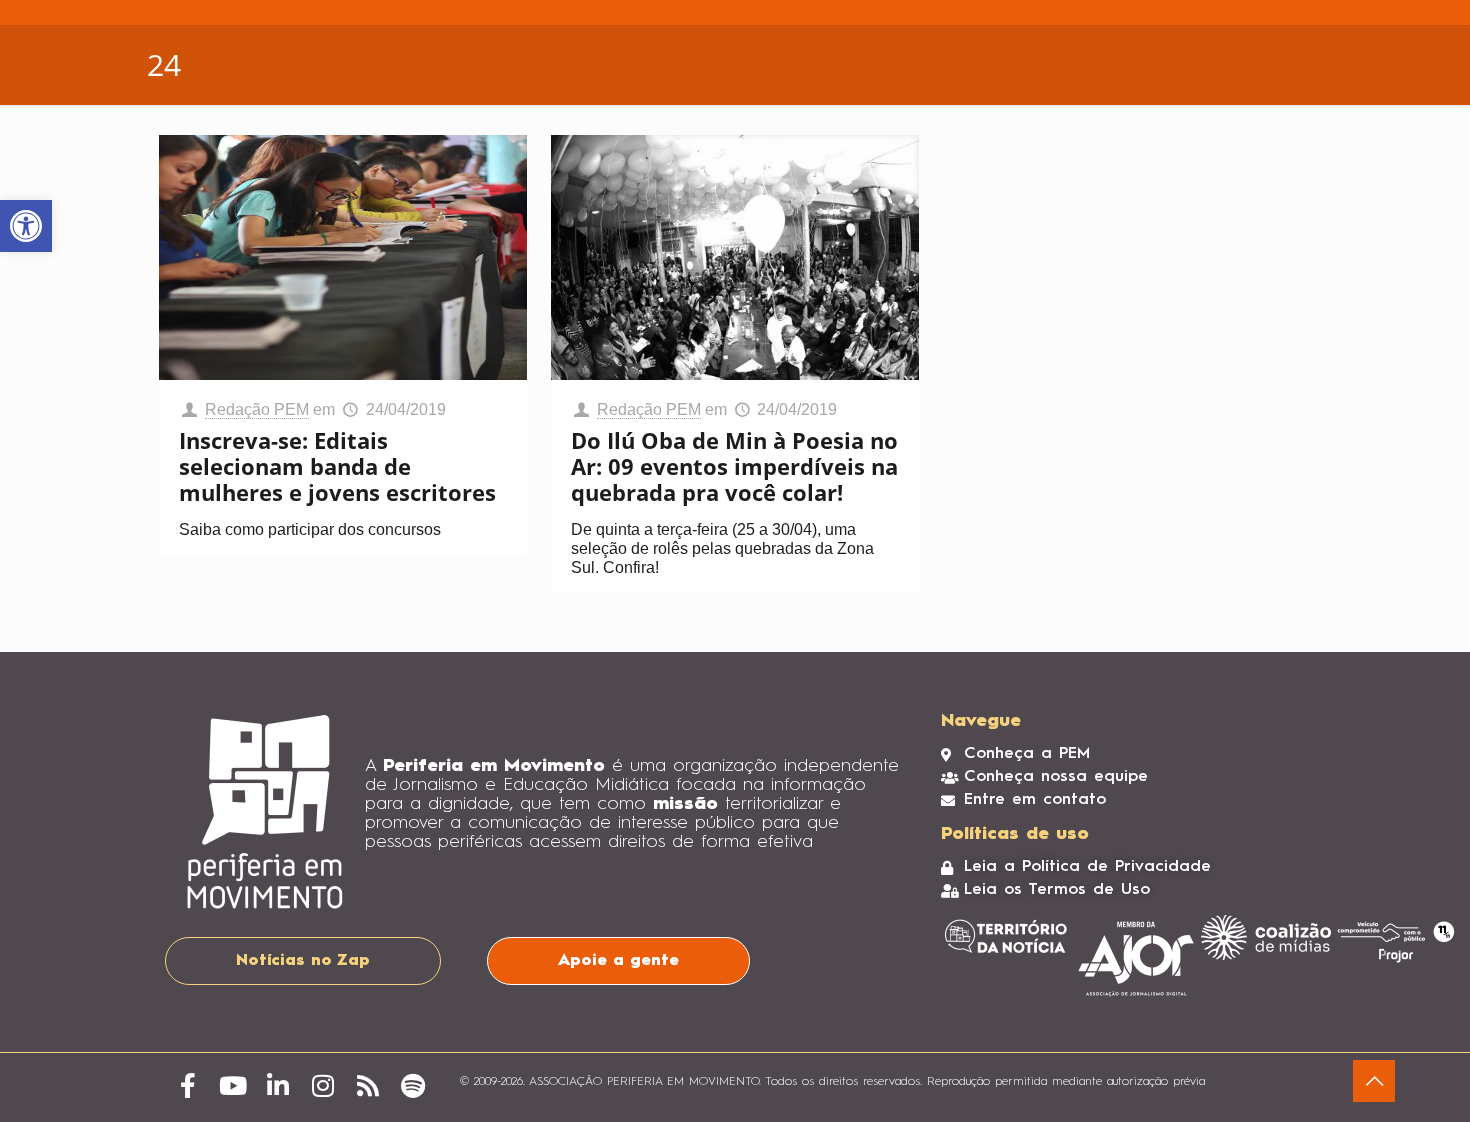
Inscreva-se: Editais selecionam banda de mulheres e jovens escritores (337, 466)
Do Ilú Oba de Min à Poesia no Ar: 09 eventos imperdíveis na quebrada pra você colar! (734, 466)
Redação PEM (257, 409)
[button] (26, 226)
